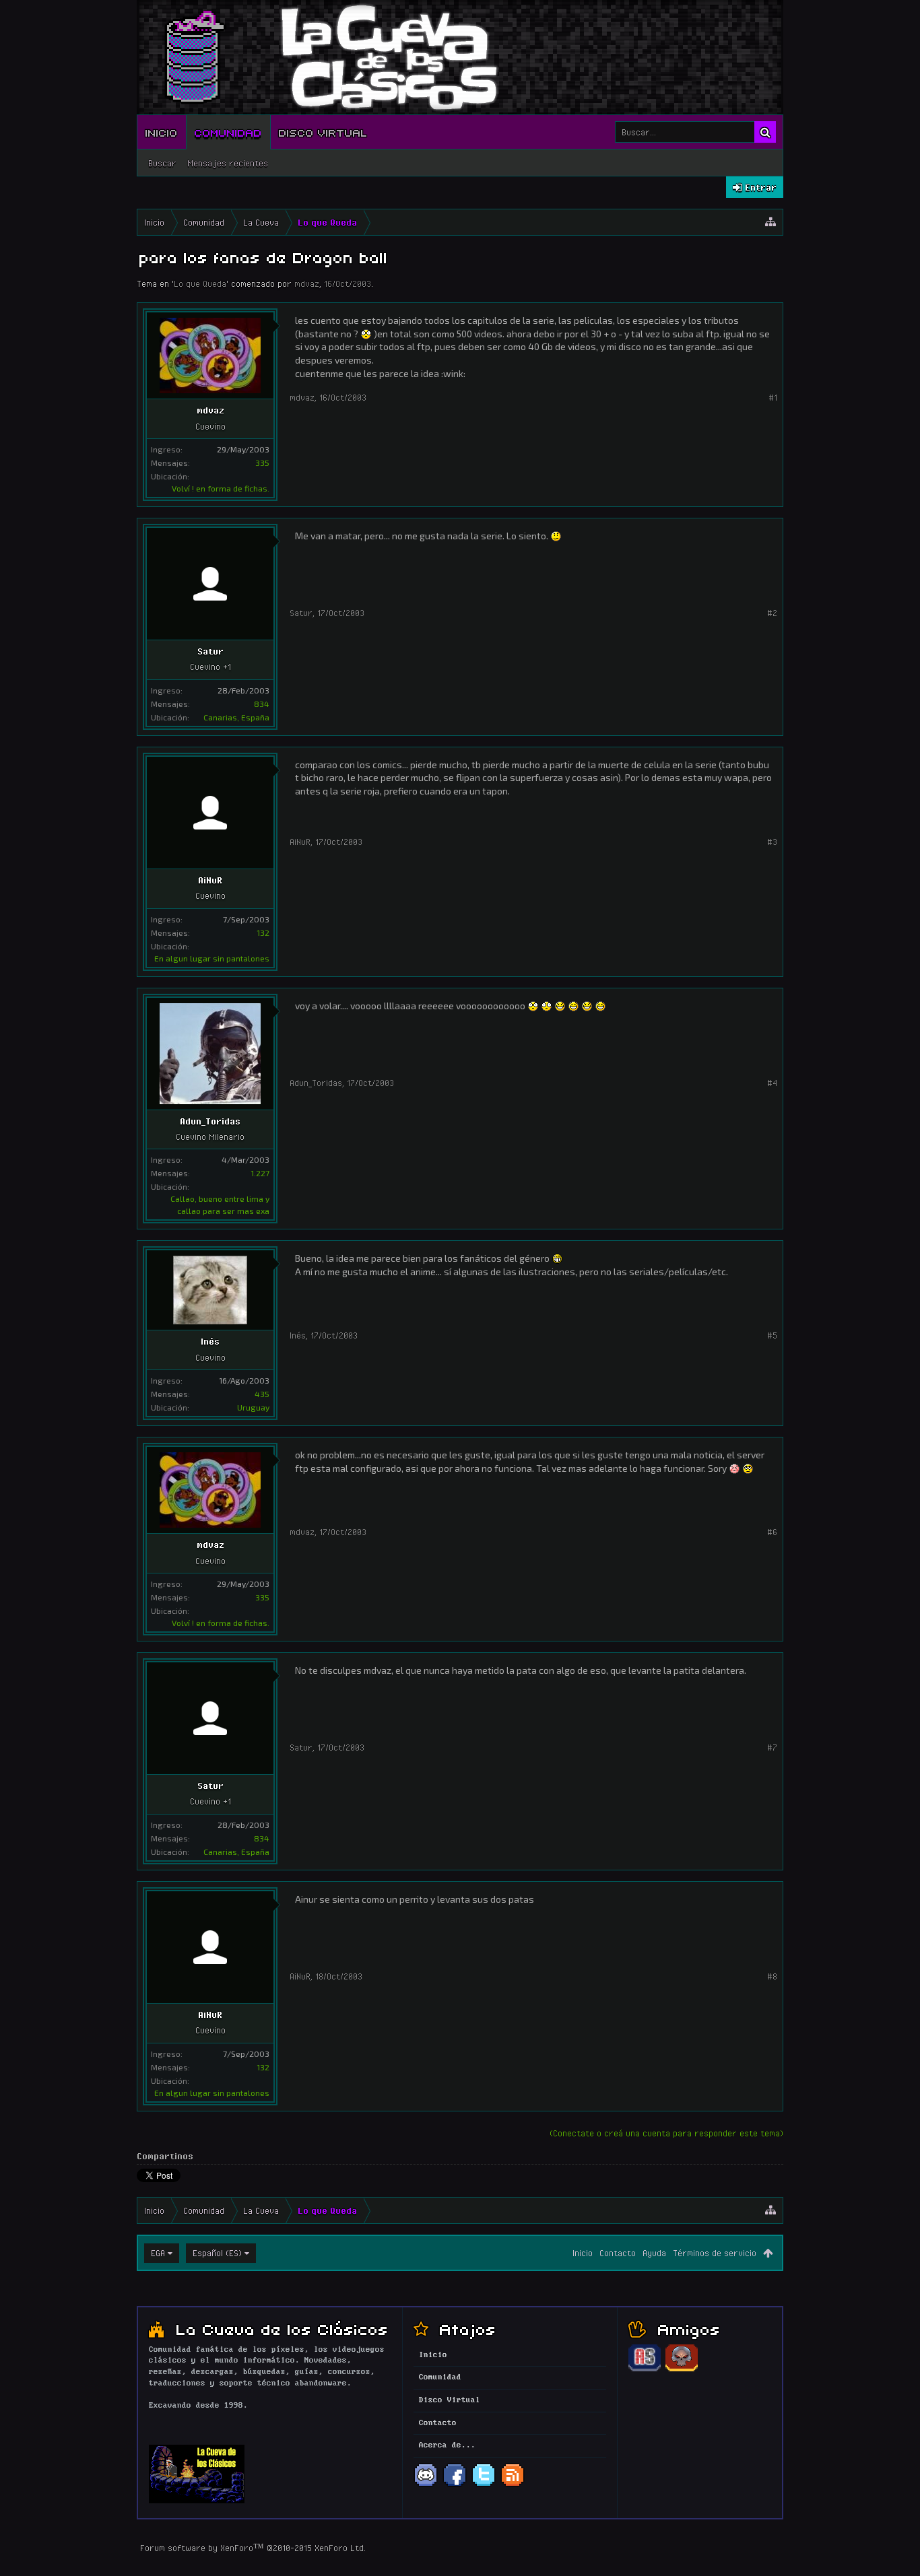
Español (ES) (217, 2253)
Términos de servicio (715, 2253)
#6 (772, 1532)
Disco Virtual (323, 132)
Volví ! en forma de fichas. (221, 488)
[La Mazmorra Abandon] (682, 2369)
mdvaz (307, 283)
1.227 (260, 1173)
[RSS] (513, 2485)
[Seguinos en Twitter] (484, 2485)
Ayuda (654, 2253)
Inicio (162, 132)
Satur (210, 651)
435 (262, 1394)
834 (262, 704)
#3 (772, 842)
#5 (772, 1335)
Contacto (618, 2253)
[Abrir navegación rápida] (770, 222)
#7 (772, 1747)
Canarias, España (236, 717)
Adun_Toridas (210, 1121)
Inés (210, 1341)
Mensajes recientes (228, 163)
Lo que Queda (200, 283)
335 (262, 463)
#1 (773, 397)
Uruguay (253, 1407)
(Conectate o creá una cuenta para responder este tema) (666, 2133)
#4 (772, 1083)
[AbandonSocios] (645, 2369)
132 (263, 933)
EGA (158, 2253)
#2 (772, 613)
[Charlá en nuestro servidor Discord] (426, 2485)
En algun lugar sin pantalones (212, 958)
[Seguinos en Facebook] (455, 2485)
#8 (772, 1976)
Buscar (162, 163)
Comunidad (228, 132)
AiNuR (210, 880)
